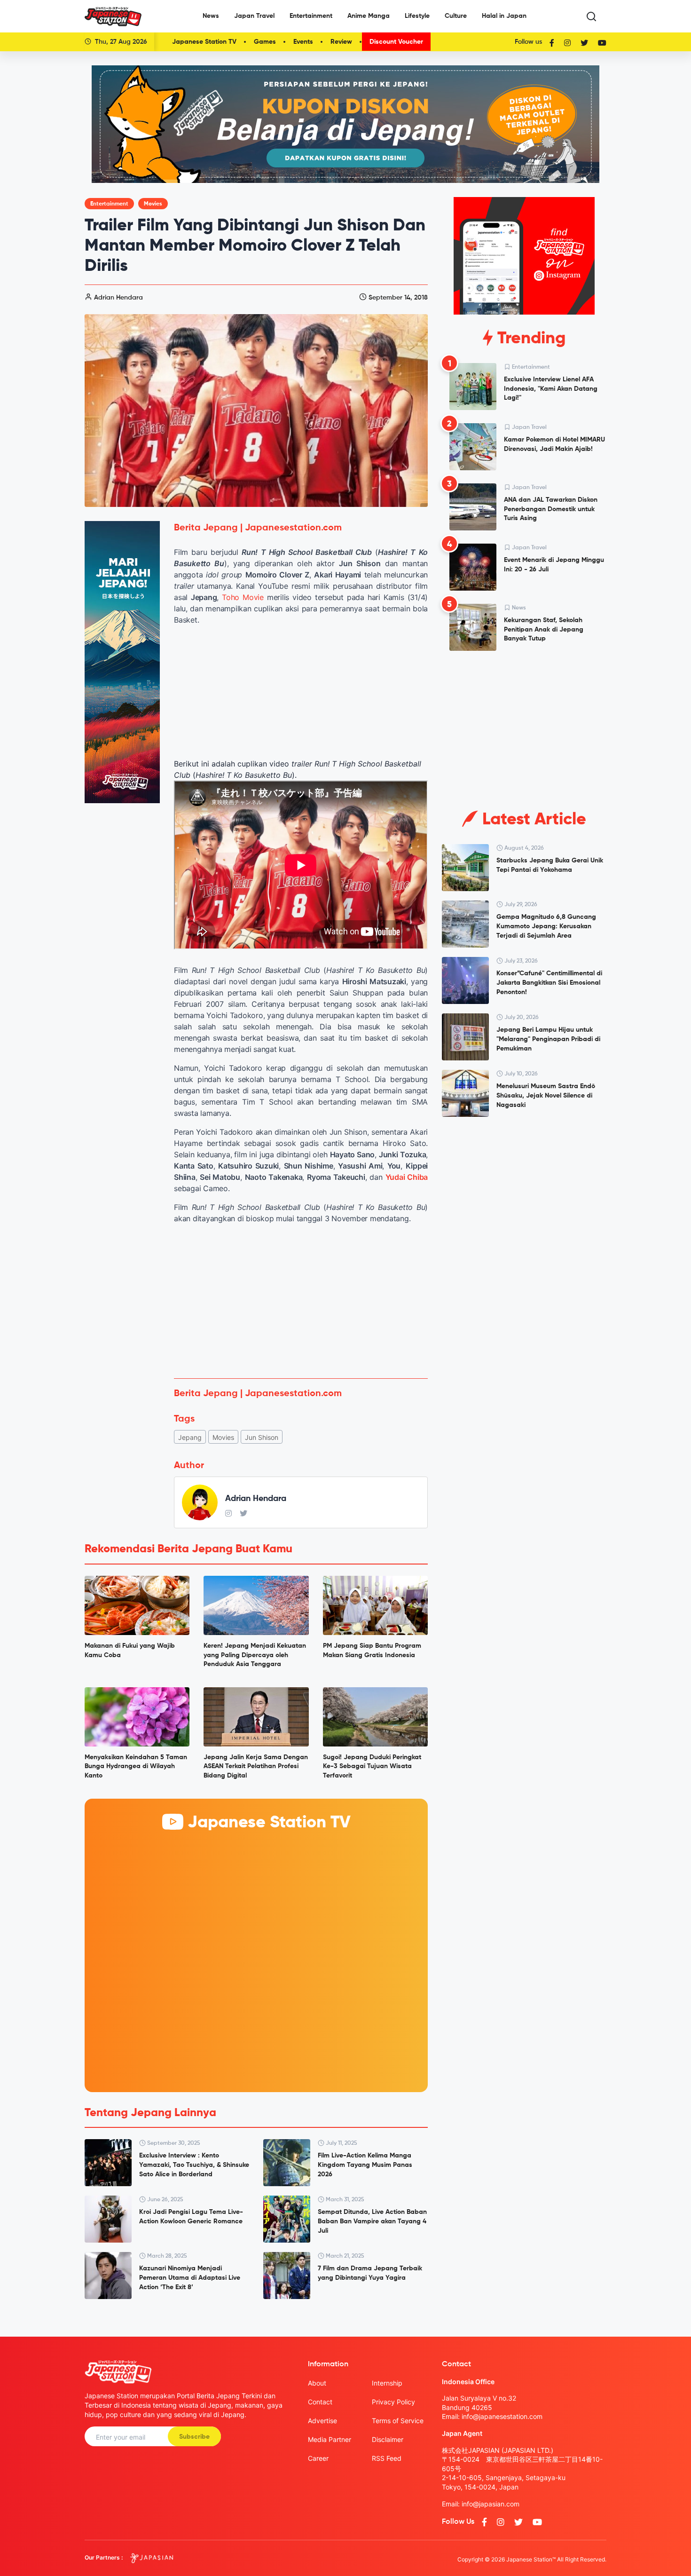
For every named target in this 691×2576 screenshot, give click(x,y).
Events (303, 42)
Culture (456, 16)
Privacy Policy (393, 2402)
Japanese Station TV (204, 42)
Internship (387, 2383)
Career (318, 2458)
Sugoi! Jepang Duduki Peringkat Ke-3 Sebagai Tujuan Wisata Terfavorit (372, 1766)
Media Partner (330, 2439)
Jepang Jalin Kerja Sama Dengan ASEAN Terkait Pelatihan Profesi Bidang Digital (256, 1766)
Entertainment (311, 16)
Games (265, 42)
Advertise (322, 2421)
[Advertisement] (301, 1301)
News (211, 16)
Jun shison (262, 1437)
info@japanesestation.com (502, 2416)
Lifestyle (417, 16)
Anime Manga (369, 16)
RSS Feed (387, 2458)
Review (341, 42)
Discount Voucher (396, 42)
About (317, 2383)
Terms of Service (398, 2421)
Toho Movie (243, 597)
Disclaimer (388, 2439)
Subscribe (194, 2437)
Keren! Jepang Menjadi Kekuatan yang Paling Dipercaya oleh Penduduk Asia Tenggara (255, 1655)
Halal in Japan (504, 16)
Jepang (190, 1437)
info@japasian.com (491, 2504)
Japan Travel (254, 16)
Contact (320, 2402)
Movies (153, 204)
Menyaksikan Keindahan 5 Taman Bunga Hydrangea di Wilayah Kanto (136, 1766)
